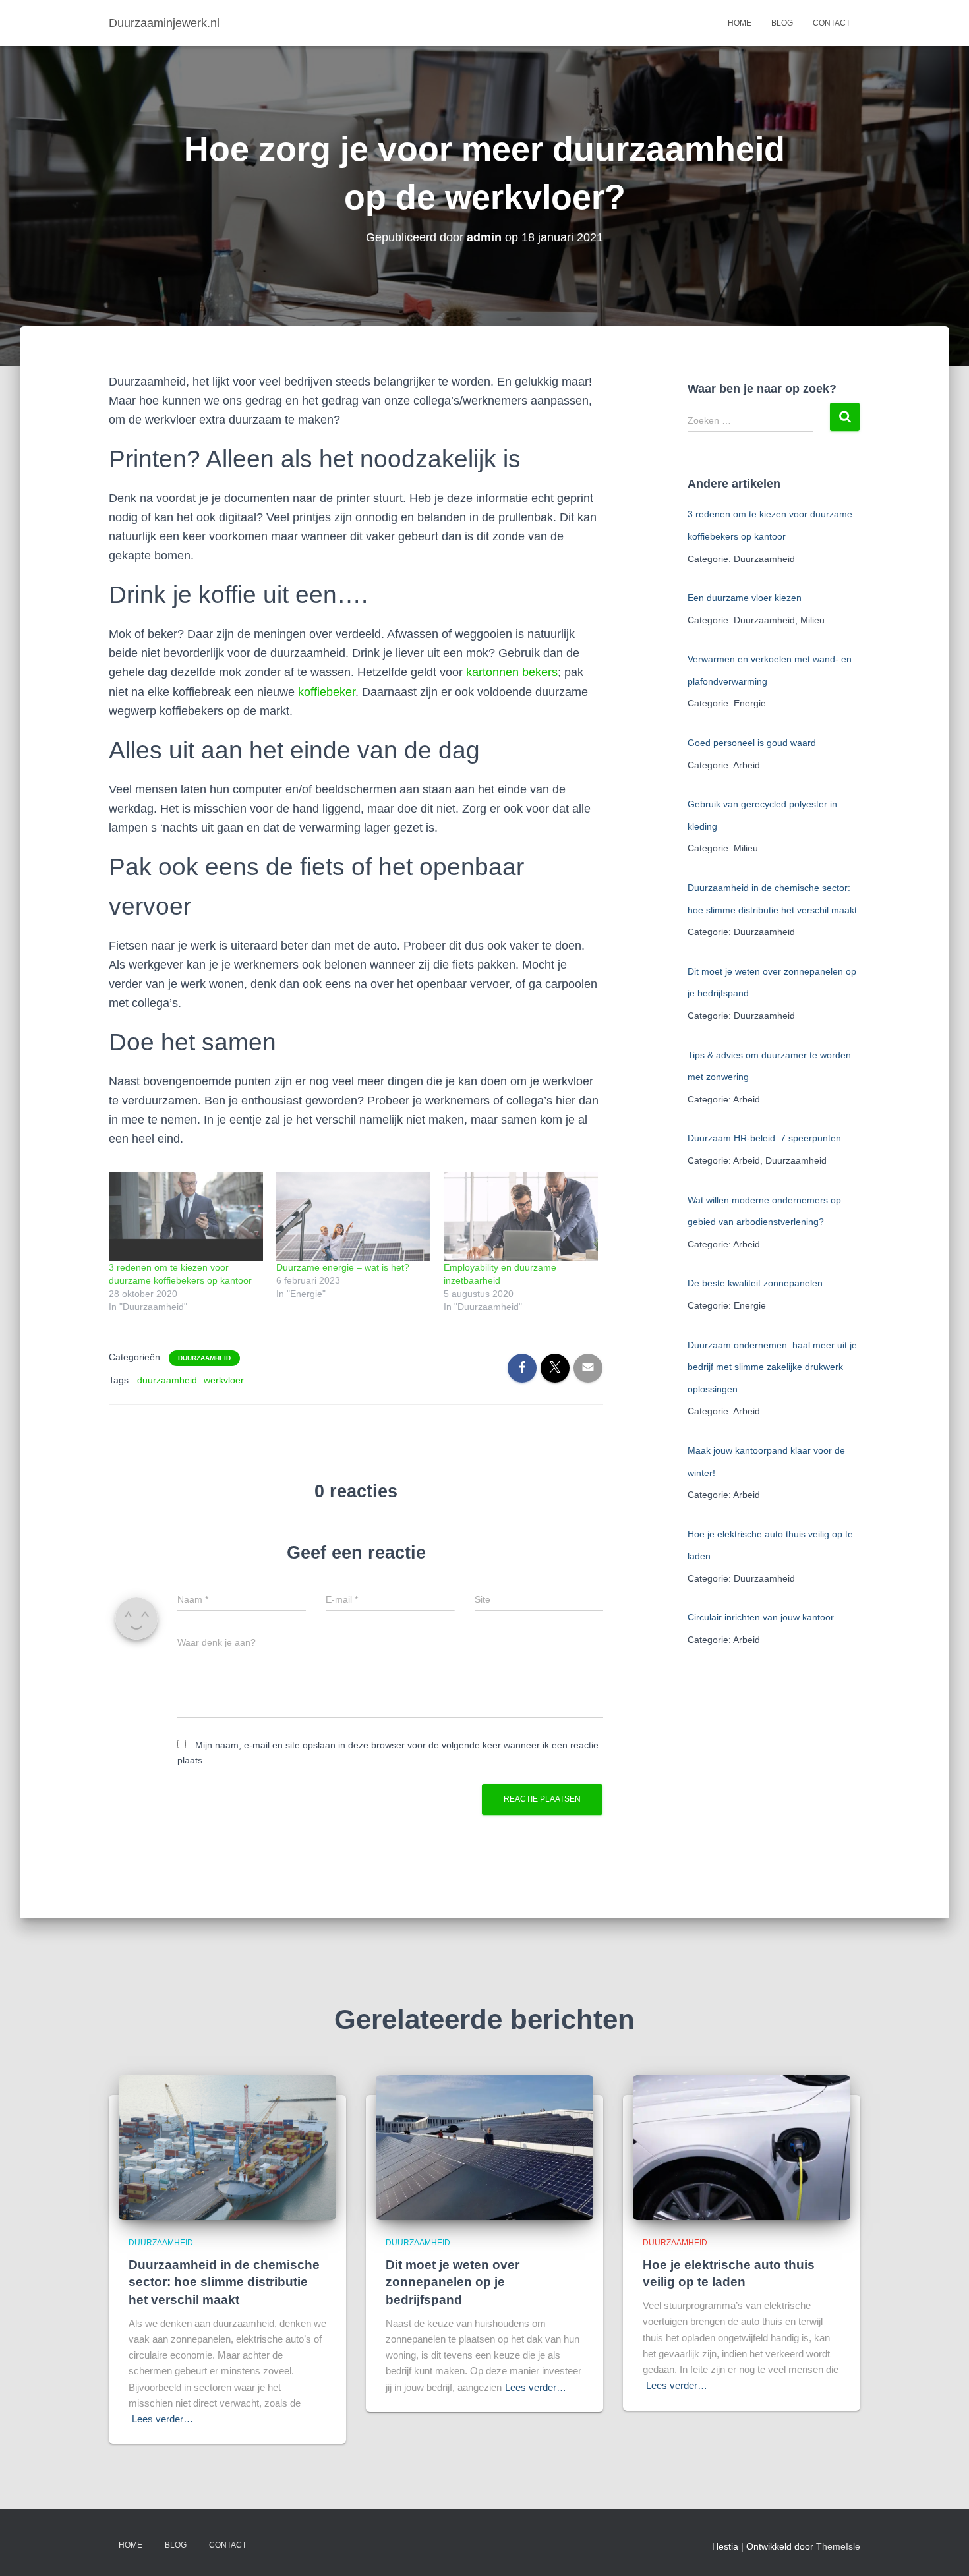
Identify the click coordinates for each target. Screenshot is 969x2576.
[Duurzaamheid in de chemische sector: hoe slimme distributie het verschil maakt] (227, 2147)
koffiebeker (327, 692)
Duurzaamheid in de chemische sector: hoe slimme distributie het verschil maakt (224, 2282)
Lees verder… (162, 2419)
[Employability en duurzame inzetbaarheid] (521, 1216)
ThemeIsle (838, 2546)
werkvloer (224, 1380)
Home (740, 23)
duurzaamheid (167, 1380)
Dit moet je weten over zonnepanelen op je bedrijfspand (453, 2282)
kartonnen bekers (512, 672)
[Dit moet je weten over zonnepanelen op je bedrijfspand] (484, 2147)
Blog (782, 23)
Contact (832, 23)
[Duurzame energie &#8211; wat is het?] (353, 1216)
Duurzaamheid (204, 1358)
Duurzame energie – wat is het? (343, 1267)
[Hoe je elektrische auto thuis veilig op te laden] (742, 2147)
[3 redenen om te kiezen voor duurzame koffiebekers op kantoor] (186, 1216)
